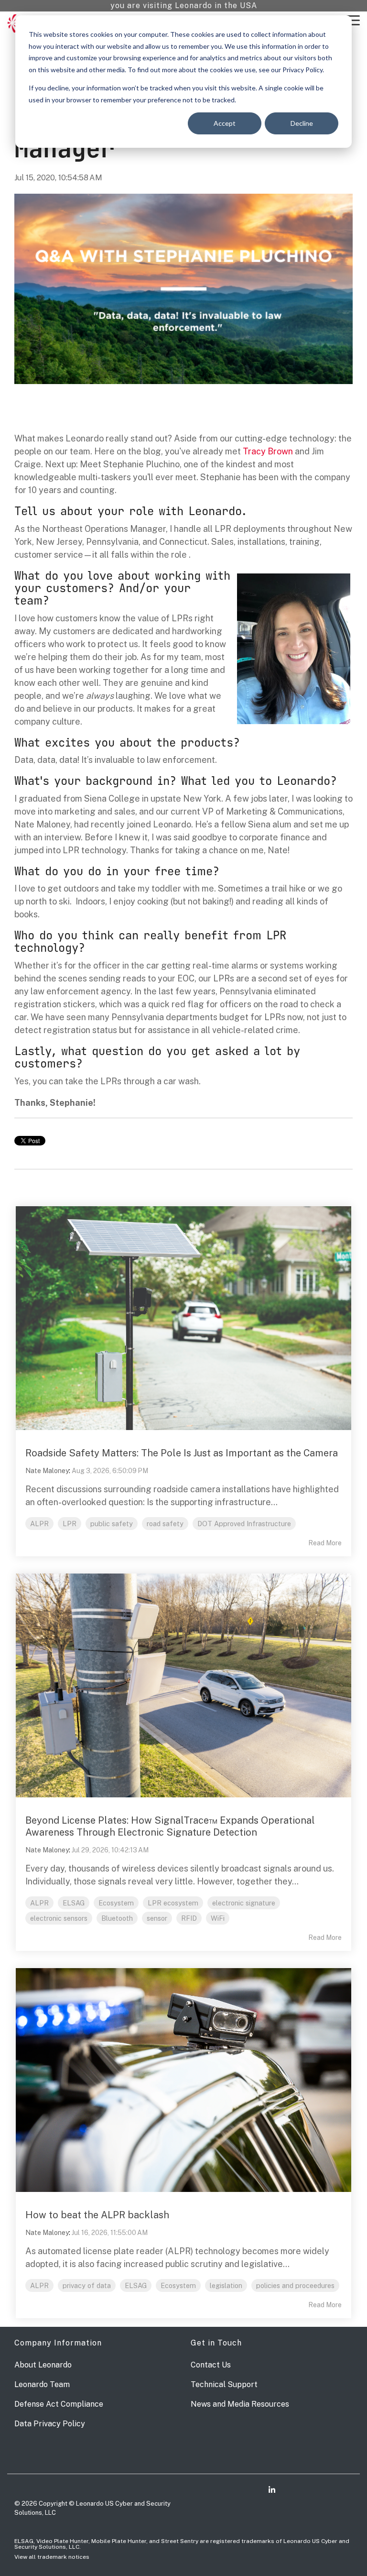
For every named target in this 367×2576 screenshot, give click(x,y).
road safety (165, 1524)
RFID (189, 1918)
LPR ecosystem (173, 1903)
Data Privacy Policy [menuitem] (50, 2424)
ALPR (39, 1524)
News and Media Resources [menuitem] (240, 2404)
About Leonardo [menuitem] (43, 2365)
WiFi (218, 1918)
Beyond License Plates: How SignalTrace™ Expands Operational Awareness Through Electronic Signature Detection (170, 1826)
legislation (226, 2285)
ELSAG (74, 1903)
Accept (225, 123)
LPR (70, 1524)
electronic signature (244, 1903)
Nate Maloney (47, 1471)
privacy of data (87, 2285)
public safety (112, 1524)
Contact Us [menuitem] (211, 2365)
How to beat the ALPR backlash (97, 2215)
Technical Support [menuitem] (224, 2384)
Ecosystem (116, 1903)
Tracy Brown (268, 451)
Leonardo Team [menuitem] (42, 2384)
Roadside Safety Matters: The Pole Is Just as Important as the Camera (182, 1453)
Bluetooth (117, 1918)
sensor (157, 1918)
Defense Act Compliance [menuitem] (59, 2404)
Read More (325, 1543)
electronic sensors (59, 1918)
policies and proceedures (295, 2285)
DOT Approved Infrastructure (244, 1524)
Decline (302, 123)
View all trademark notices (52, 2557)
